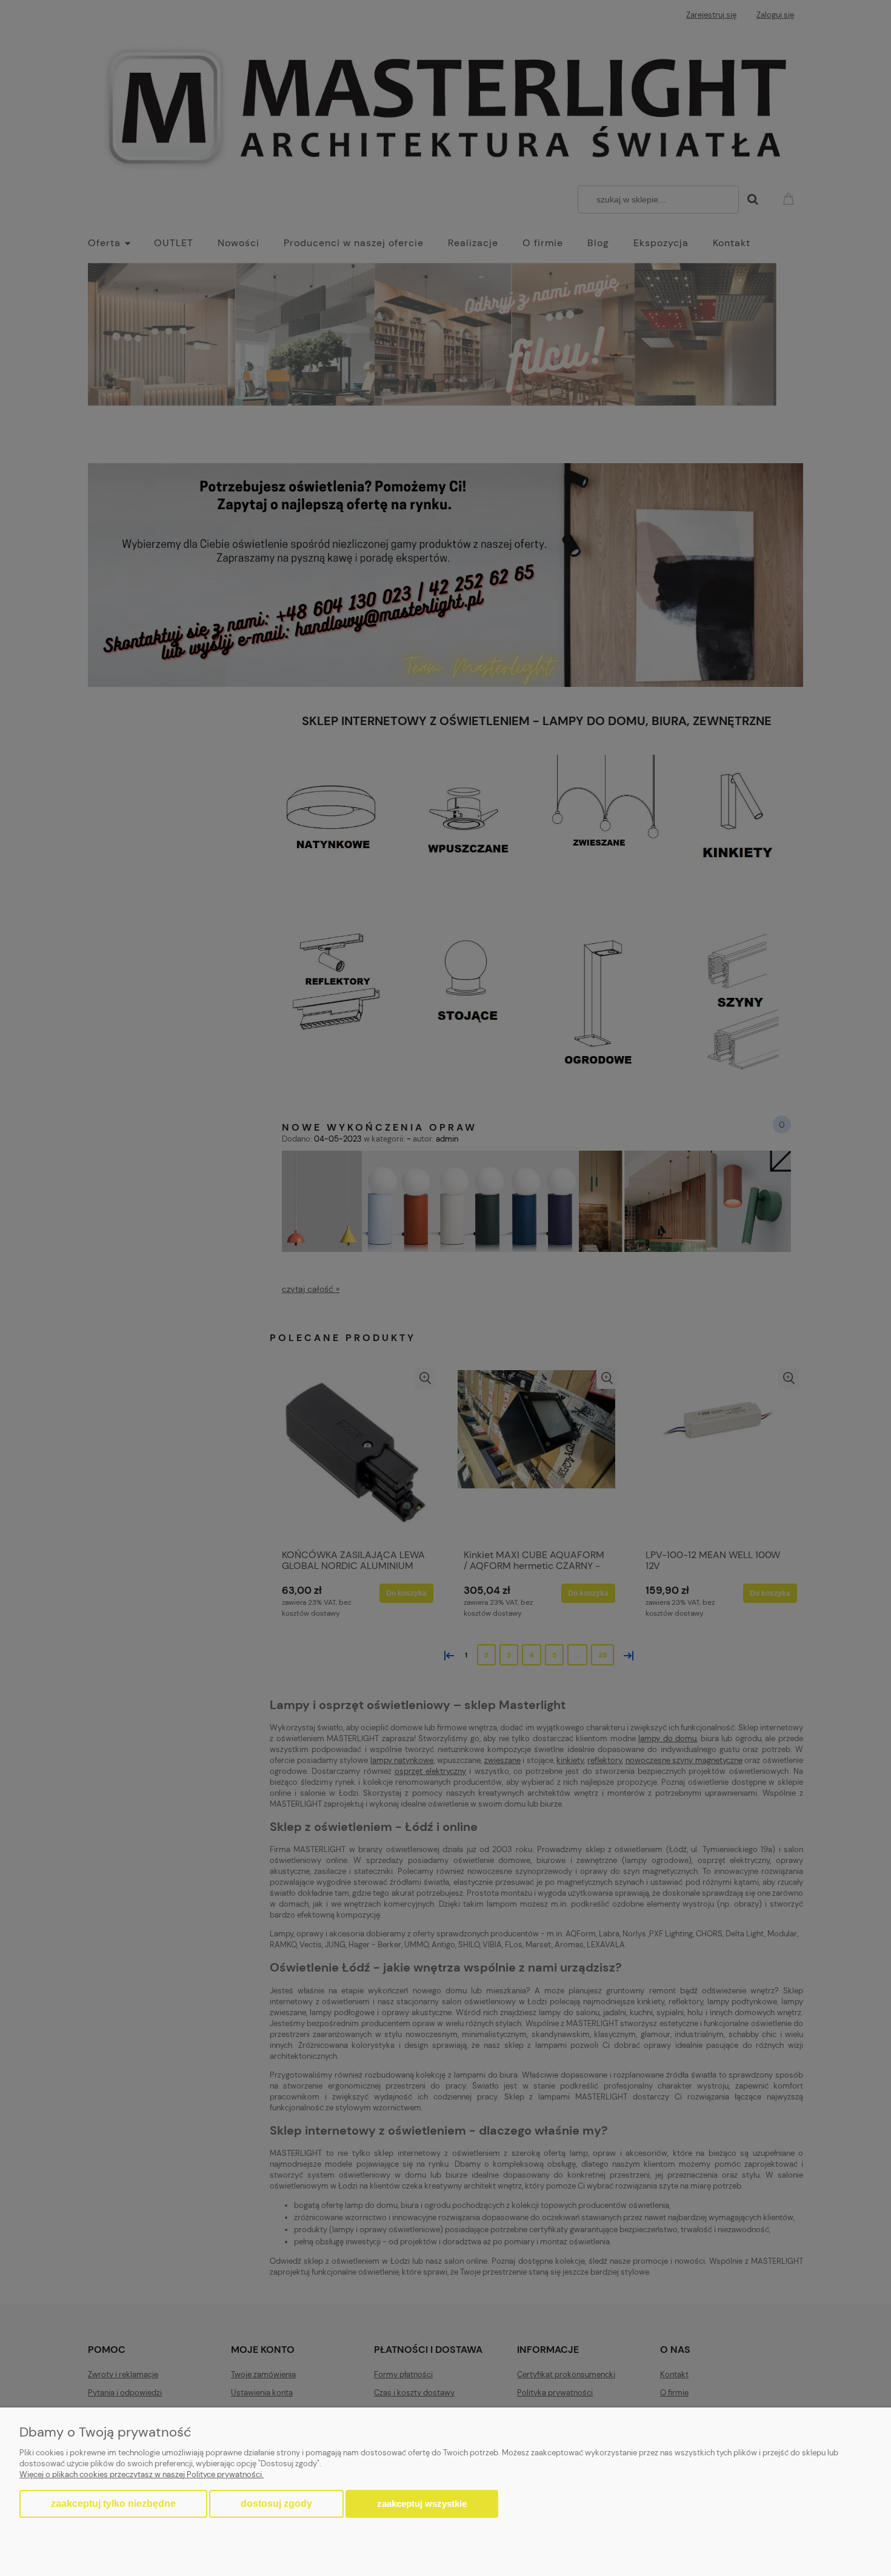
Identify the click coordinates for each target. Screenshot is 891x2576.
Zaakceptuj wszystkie (422, 2504)
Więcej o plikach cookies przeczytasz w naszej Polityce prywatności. (142, 2474)
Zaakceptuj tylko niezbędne (113, 2504)
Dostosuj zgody (276, 2504)
